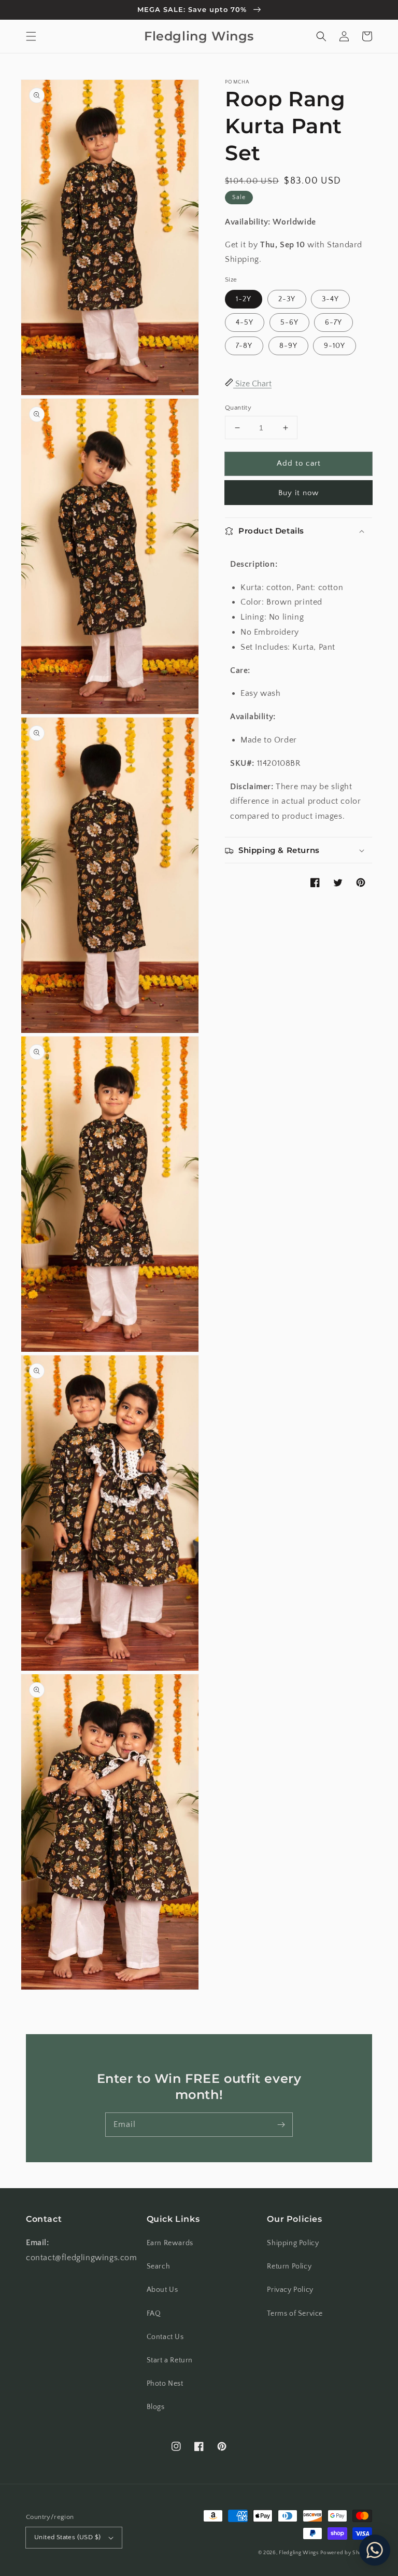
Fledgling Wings (299, 2553)
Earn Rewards (170, 2243)
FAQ (154, 2314)
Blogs (156, 2407)
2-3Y (287, 299)
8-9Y (288, 346)
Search (159, 2266)
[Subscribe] (281, 2124)
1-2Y (244, 299)
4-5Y (245, 323)
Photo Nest (165, 2384)
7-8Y (244, 346)
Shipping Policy (293, 2243)
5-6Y (289, 323)
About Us (162, 2290)
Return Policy (289, 2266)
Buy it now (298, 493)
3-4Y (330, 299)
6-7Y (333, 323)
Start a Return (170, 2360)
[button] (31, 36)
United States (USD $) (67, 2537)
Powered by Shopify (346, 2553)
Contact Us (165, 2337)
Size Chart (252, 384)
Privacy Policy (290, 2290)
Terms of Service (295, 2314)
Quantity (238, 408)
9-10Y (335, 346)
